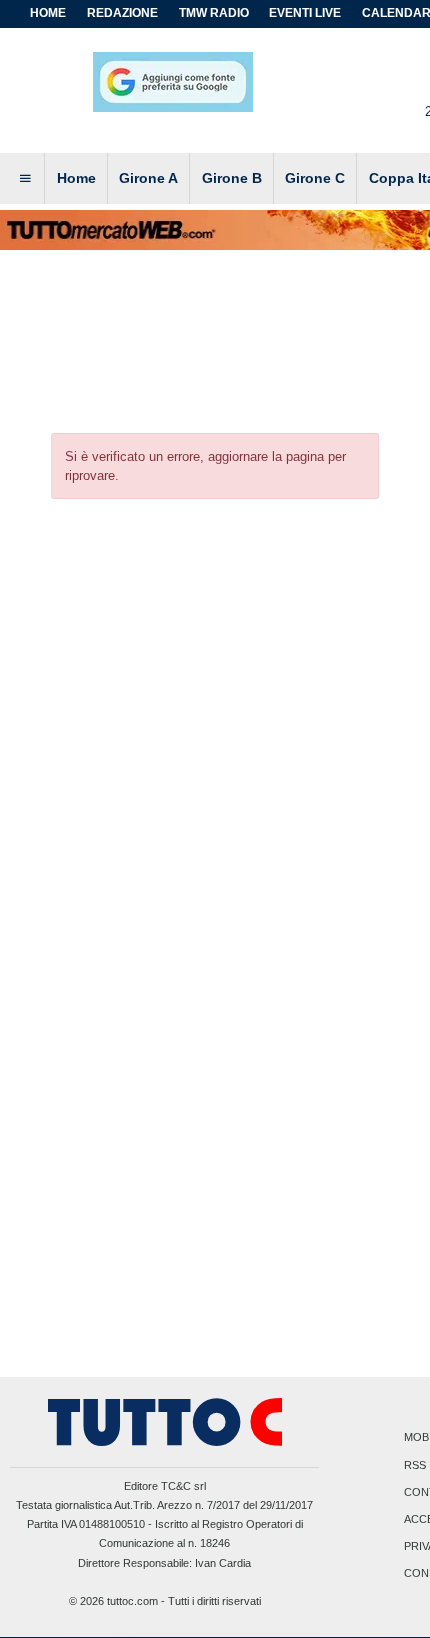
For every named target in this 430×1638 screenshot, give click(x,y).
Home (48, 13)
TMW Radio (214, 13)
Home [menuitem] (76, 178)
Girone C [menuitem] (315, 178)
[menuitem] (25, 179)
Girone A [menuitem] (148, 178)
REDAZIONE (122, 13)
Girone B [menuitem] (232, 178)
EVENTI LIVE (305, 13)
